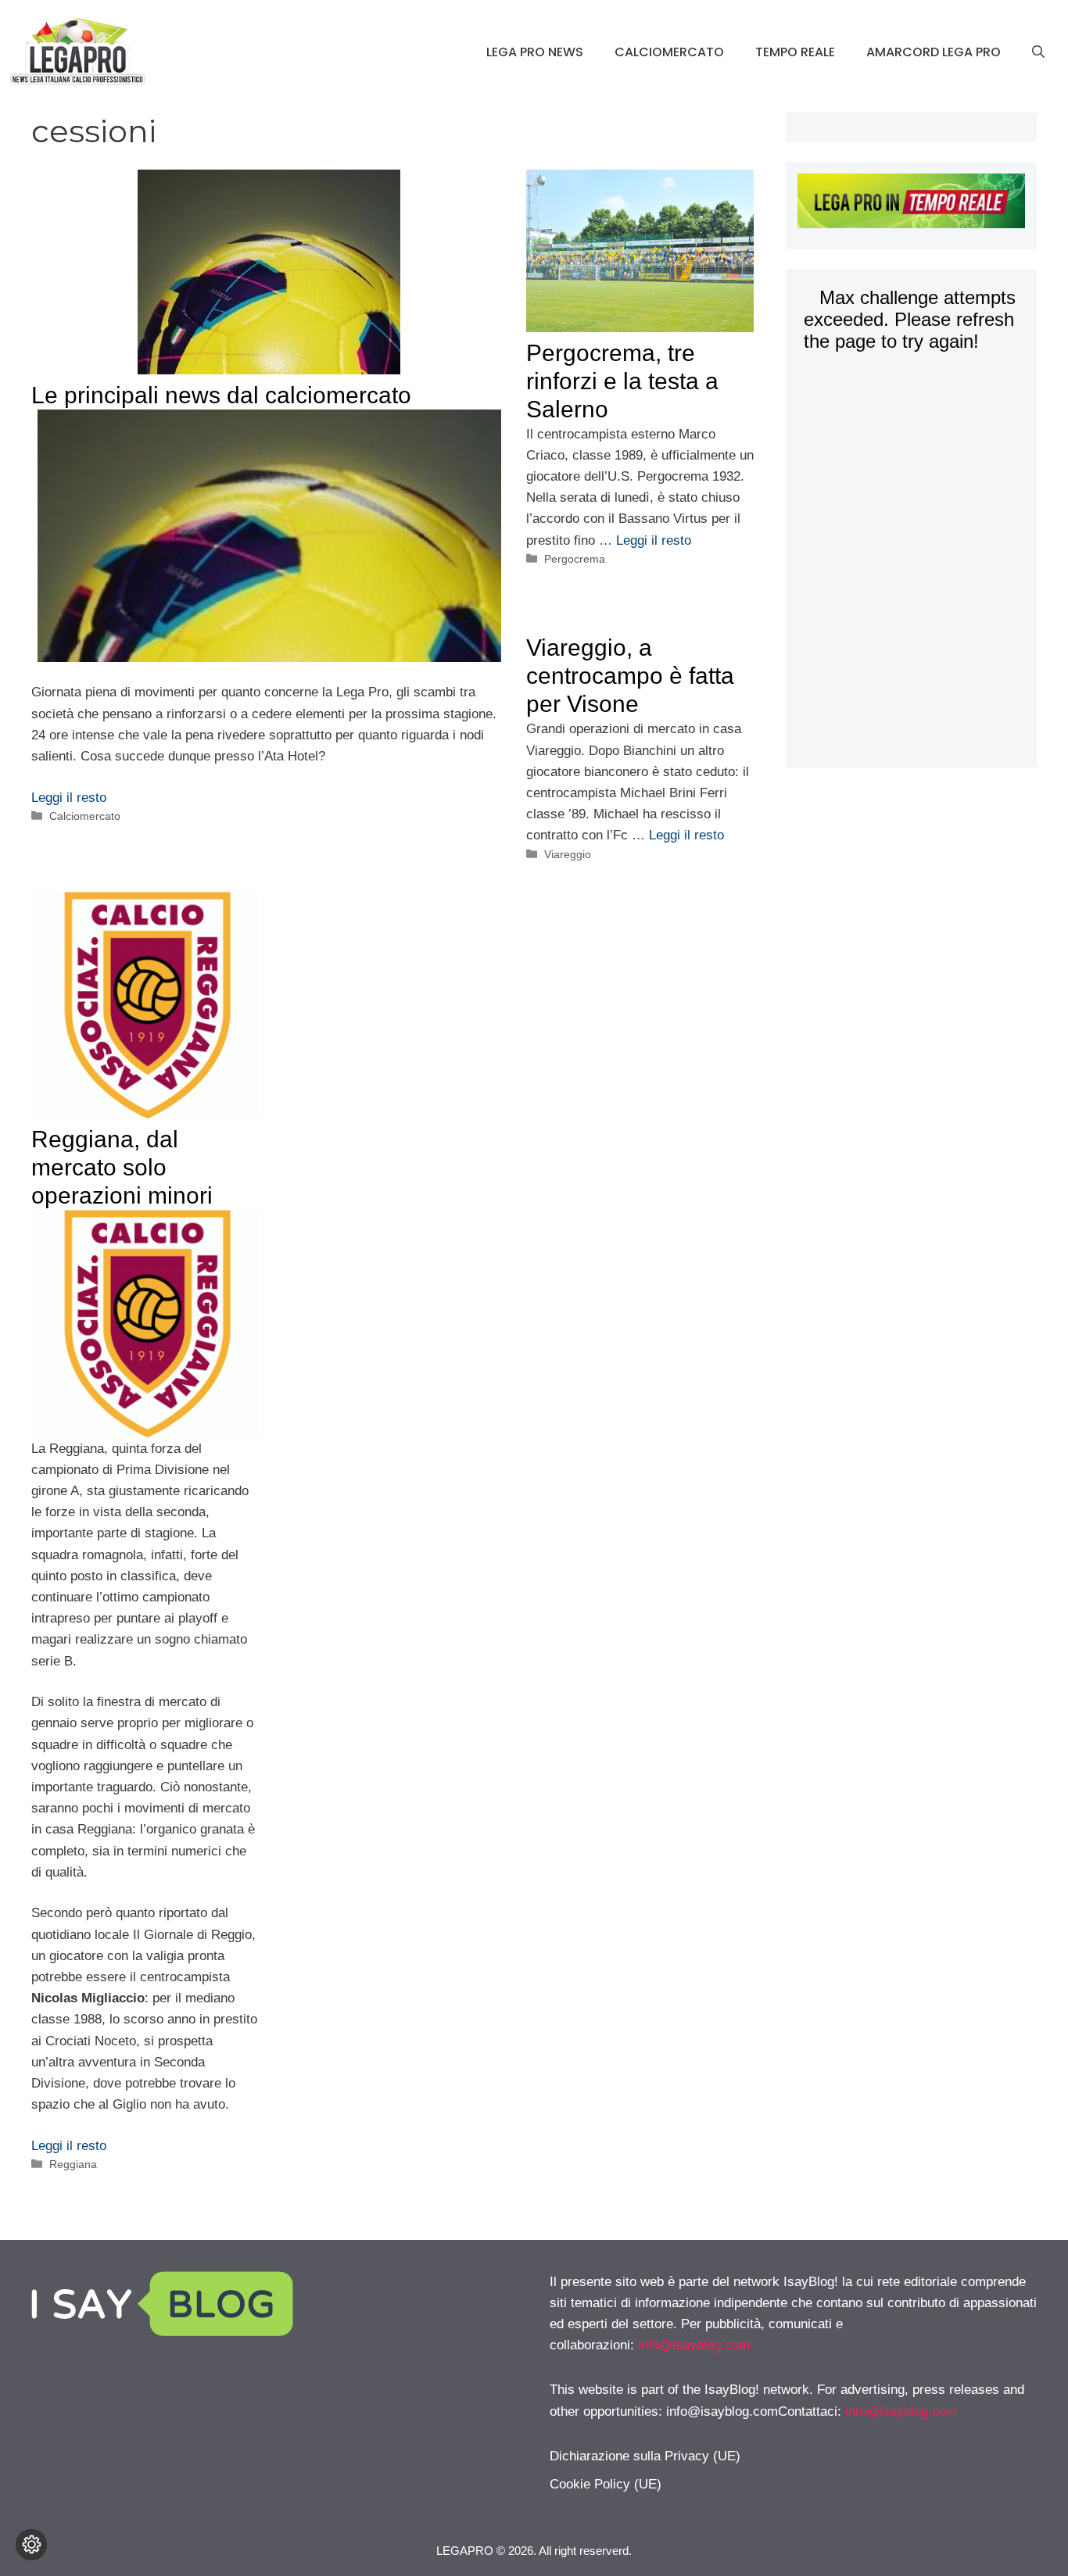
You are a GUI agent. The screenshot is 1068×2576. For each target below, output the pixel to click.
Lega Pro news (535, 52)
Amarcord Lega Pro (934, 52)
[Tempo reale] (912, 204)
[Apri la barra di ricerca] (1038, 52)
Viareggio (568, 854)
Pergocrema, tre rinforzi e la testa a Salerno (622, 381)
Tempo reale (795, 52)
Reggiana (73, 2164)
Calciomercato (669, 52)
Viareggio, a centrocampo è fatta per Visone (630, 676)
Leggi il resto (69, 798)
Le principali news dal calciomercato (221, 395)
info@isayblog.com (694, 2345)
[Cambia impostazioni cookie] (31, 2545)
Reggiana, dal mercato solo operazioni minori (122, 1167)
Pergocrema (575, 559)
